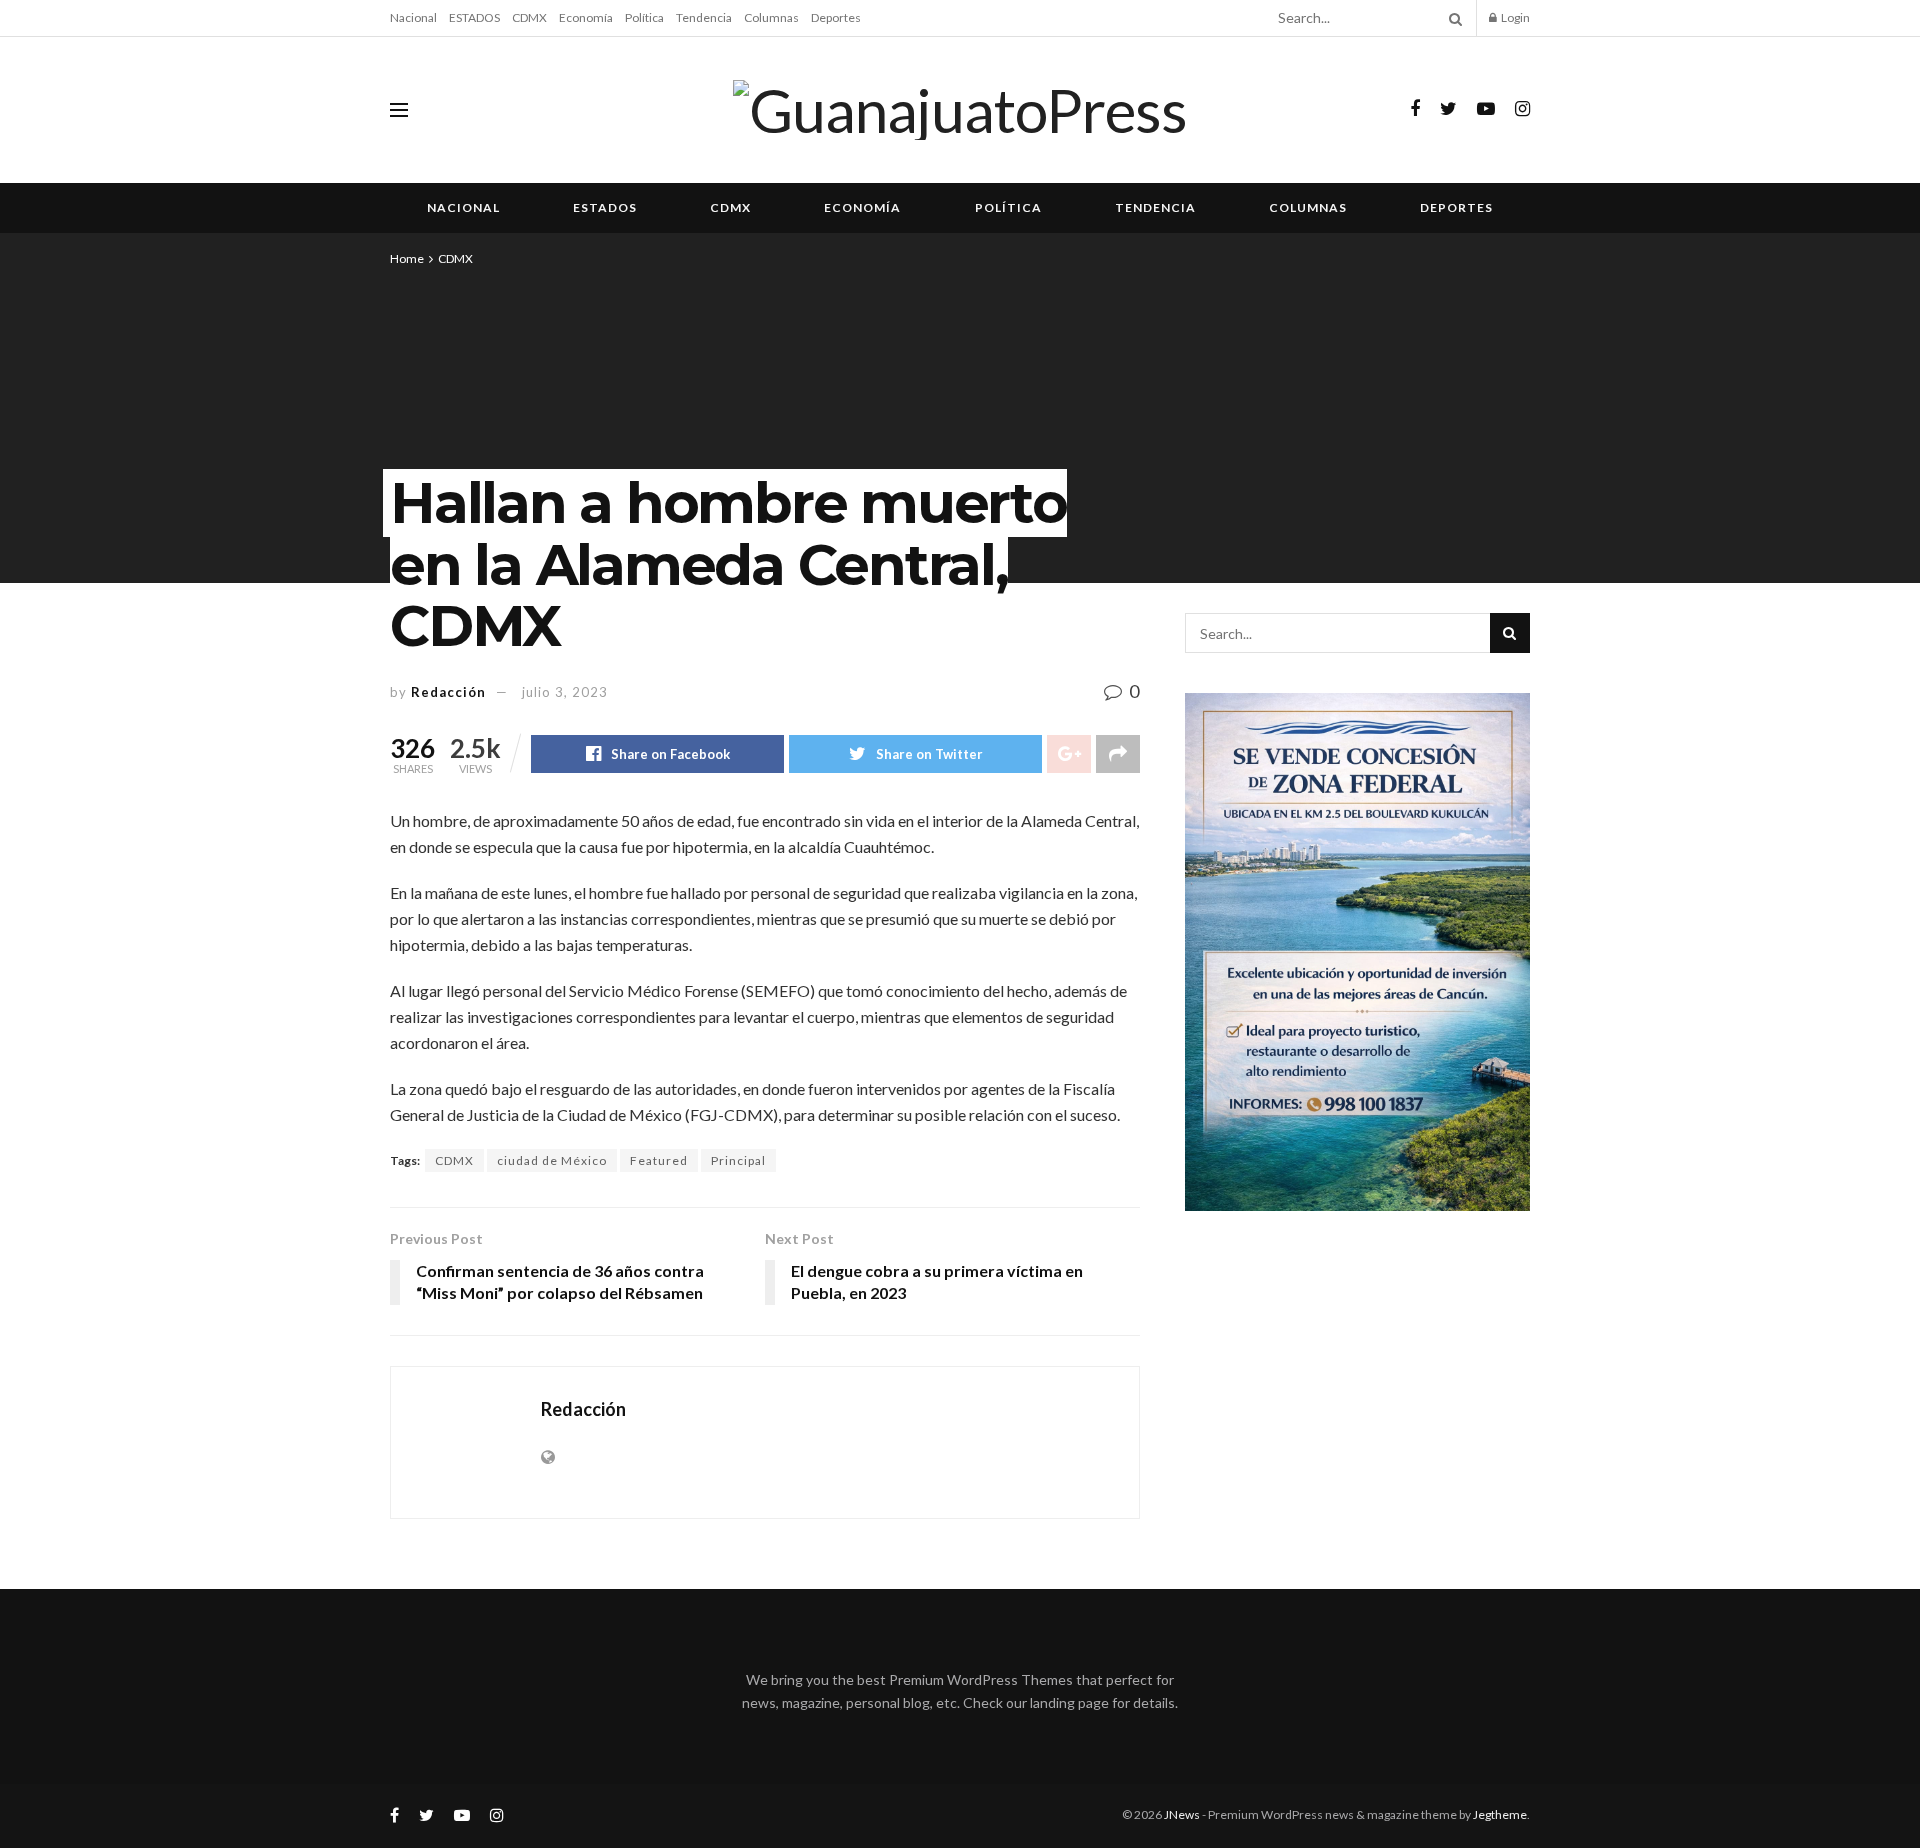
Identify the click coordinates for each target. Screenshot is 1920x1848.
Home (407, 258)
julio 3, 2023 (565, 692)
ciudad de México (552, 1160)
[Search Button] (1452, 18)
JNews (1182, 1814)
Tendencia (704, 17)
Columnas (771, 17)
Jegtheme (1500, 1814)
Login (1514, 17)
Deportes (836, 17)
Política (644, 17)
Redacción (448, 692)
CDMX (529, 17)
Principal (738, 1160)
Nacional (413, 17)
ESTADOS (474, 17)
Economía (586, 17)
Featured (659, 1160)
